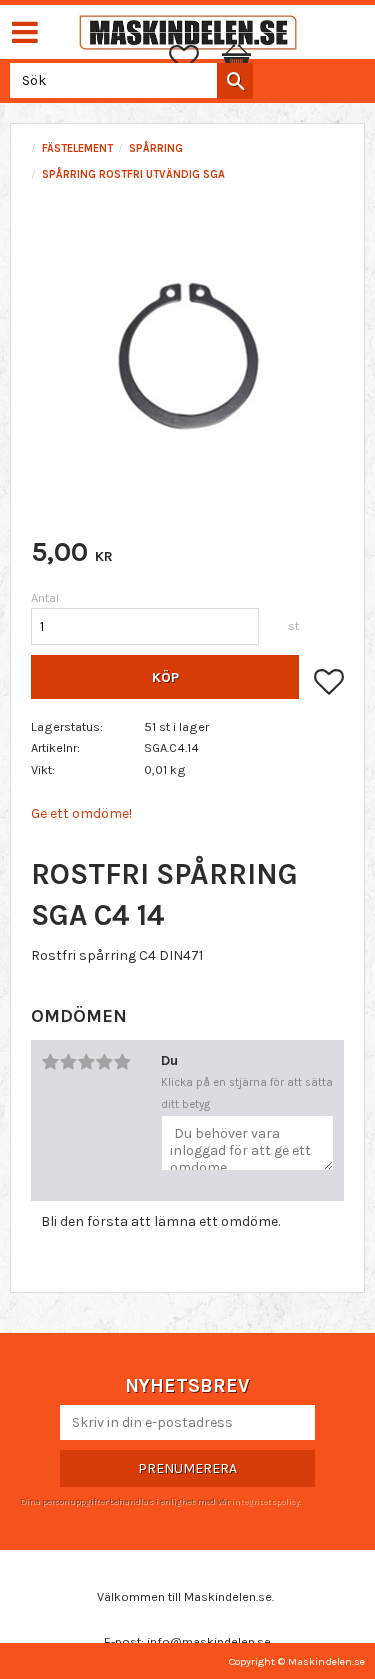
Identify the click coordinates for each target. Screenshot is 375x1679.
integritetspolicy (265, 1501)
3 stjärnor (86, 1062)
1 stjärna (50, 1062)
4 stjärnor (104, 1062)
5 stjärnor (122, 1062)
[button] (194, 58)
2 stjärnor (68, 1062)
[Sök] (235, 81)
